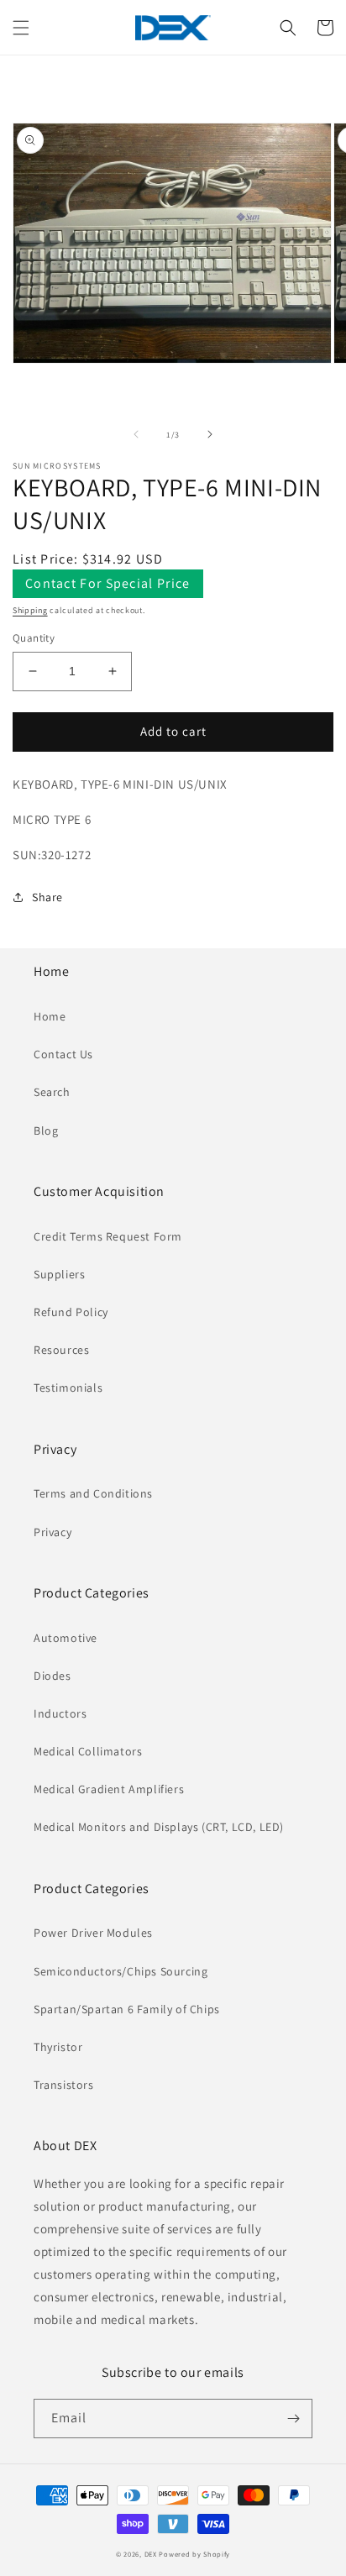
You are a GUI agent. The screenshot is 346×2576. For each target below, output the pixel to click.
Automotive (66, 1638)
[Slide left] (136, 434)
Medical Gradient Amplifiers (109, 1789)
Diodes (52, 1676)
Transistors (64, 2085)
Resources (61, 1350)
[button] (21, 28)
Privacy (52, 1532)
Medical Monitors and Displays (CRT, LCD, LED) (159, 1827)
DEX (151, 2554)
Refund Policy (71, 1312)
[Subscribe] (293, 2419)
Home (50, 1016)
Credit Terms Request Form (108, 1236)
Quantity (34, 638)
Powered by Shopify (194, 2554)
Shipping (30, 610)
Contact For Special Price (108, 583)
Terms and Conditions (93, 1493)
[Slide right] (210, 434)
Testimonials (68, 1388)
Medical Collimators (88, 1751)
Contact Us (63, 1054)
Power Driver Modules (93, 1933)
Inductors (60, 1713)
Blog (46, 1131)
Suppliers (59, 1274)
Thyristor (58, 2047)
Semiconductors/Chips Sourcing (121, 1971)
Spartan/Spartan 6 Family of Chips (127, 2009)
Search (52, 1092)
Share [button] (47, 897)
